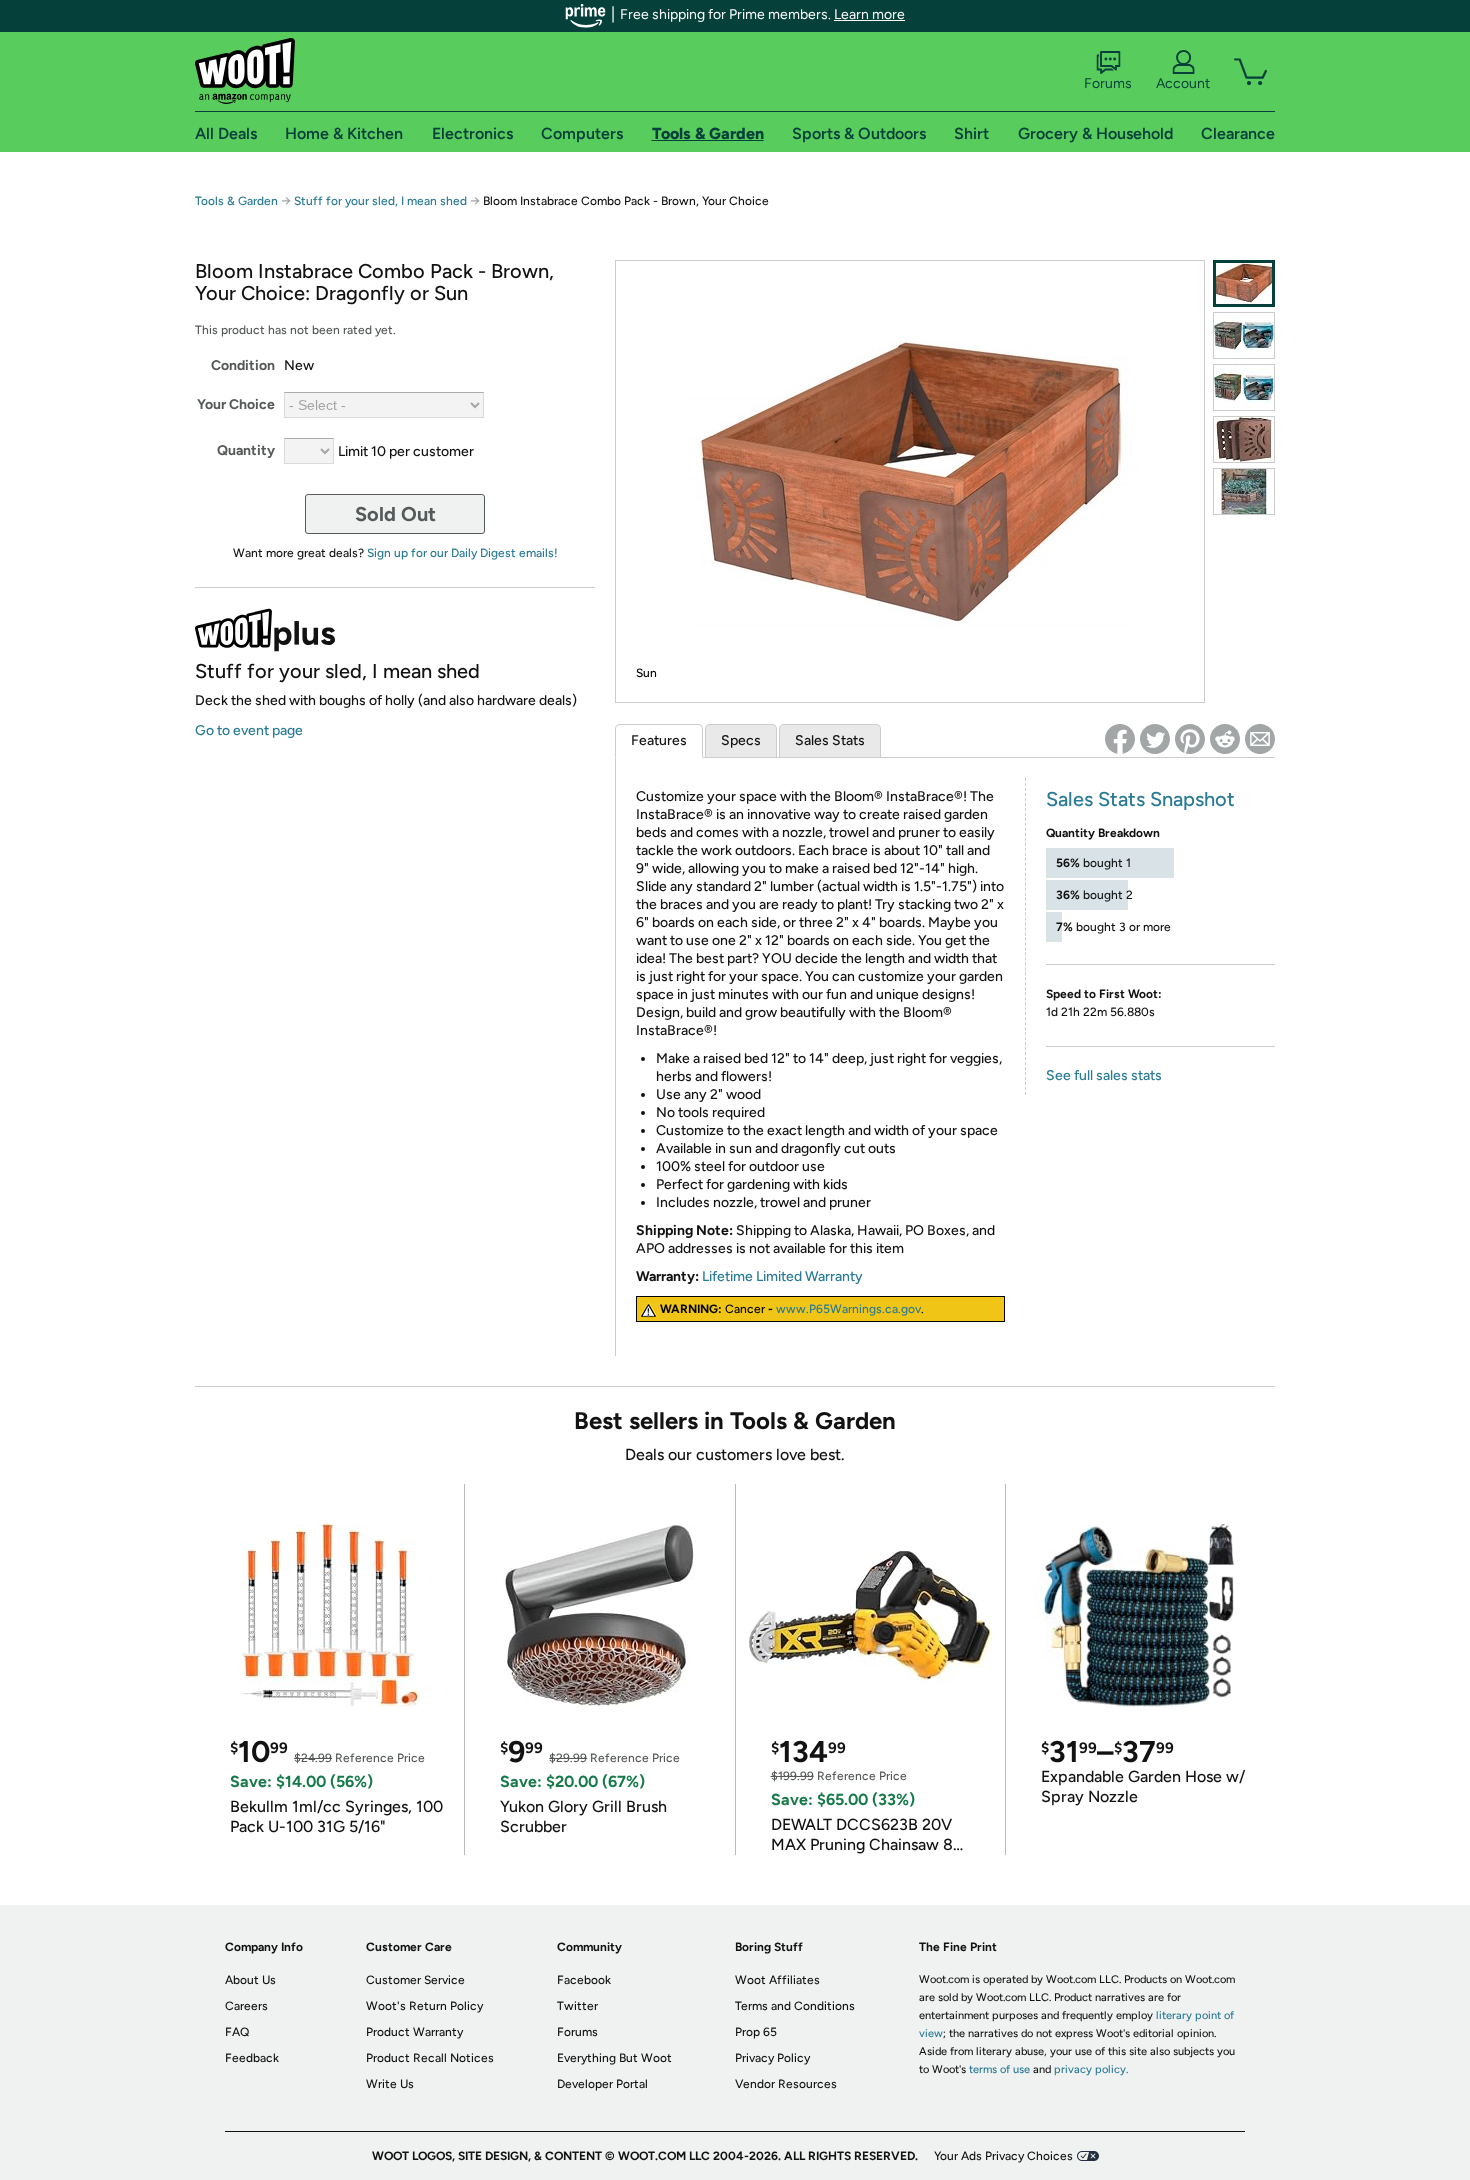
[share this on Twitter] (1155, 739)
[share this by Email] (1260, 739)
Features (659, 740)
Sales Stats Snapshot (1140, 799)
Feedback (252, 2058)
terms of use (999, 2069)
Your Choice (236, 404)
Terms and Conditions (795, 2006)
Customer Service (415, 1980)
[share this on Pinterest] (1190, 739)
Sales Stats (830, 740)
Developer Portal (602, 2084)
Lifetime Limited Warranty (782, 1276)
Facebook (584, 1980)
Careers (246, 2006)
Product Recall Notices (430, 2058)
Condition (243, 365)
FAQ (237, 2032)
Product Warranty (414, 2032)
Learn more (869, 14)
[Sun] (1244, 283)
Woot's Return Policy (424, 2006)
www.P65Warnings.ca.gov (848, 1309)
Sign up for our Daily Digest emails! (462, 553)
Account (1183, 83)
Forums (1108, 83)
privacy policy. (1091, 2069)
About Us (250, 1980)
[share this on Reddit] (1225, 739)
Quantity (246, 450)
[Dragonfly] (1244, 335)
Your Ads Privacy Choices (1003, 2156)
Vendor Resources (786, 2084)
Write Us (390, 2084)
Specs (741, 740)
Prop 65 (756, 2032)
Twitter (577, 2006)
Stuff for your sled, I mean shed (380, 201)
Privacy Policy (772, 2058)
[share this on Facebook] (1120, 739)
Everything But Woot (614, 2058)
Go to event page (249, 730)
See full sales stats (1104, 1075)
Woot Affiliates (777, 1980)
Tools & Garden (236, 201)
